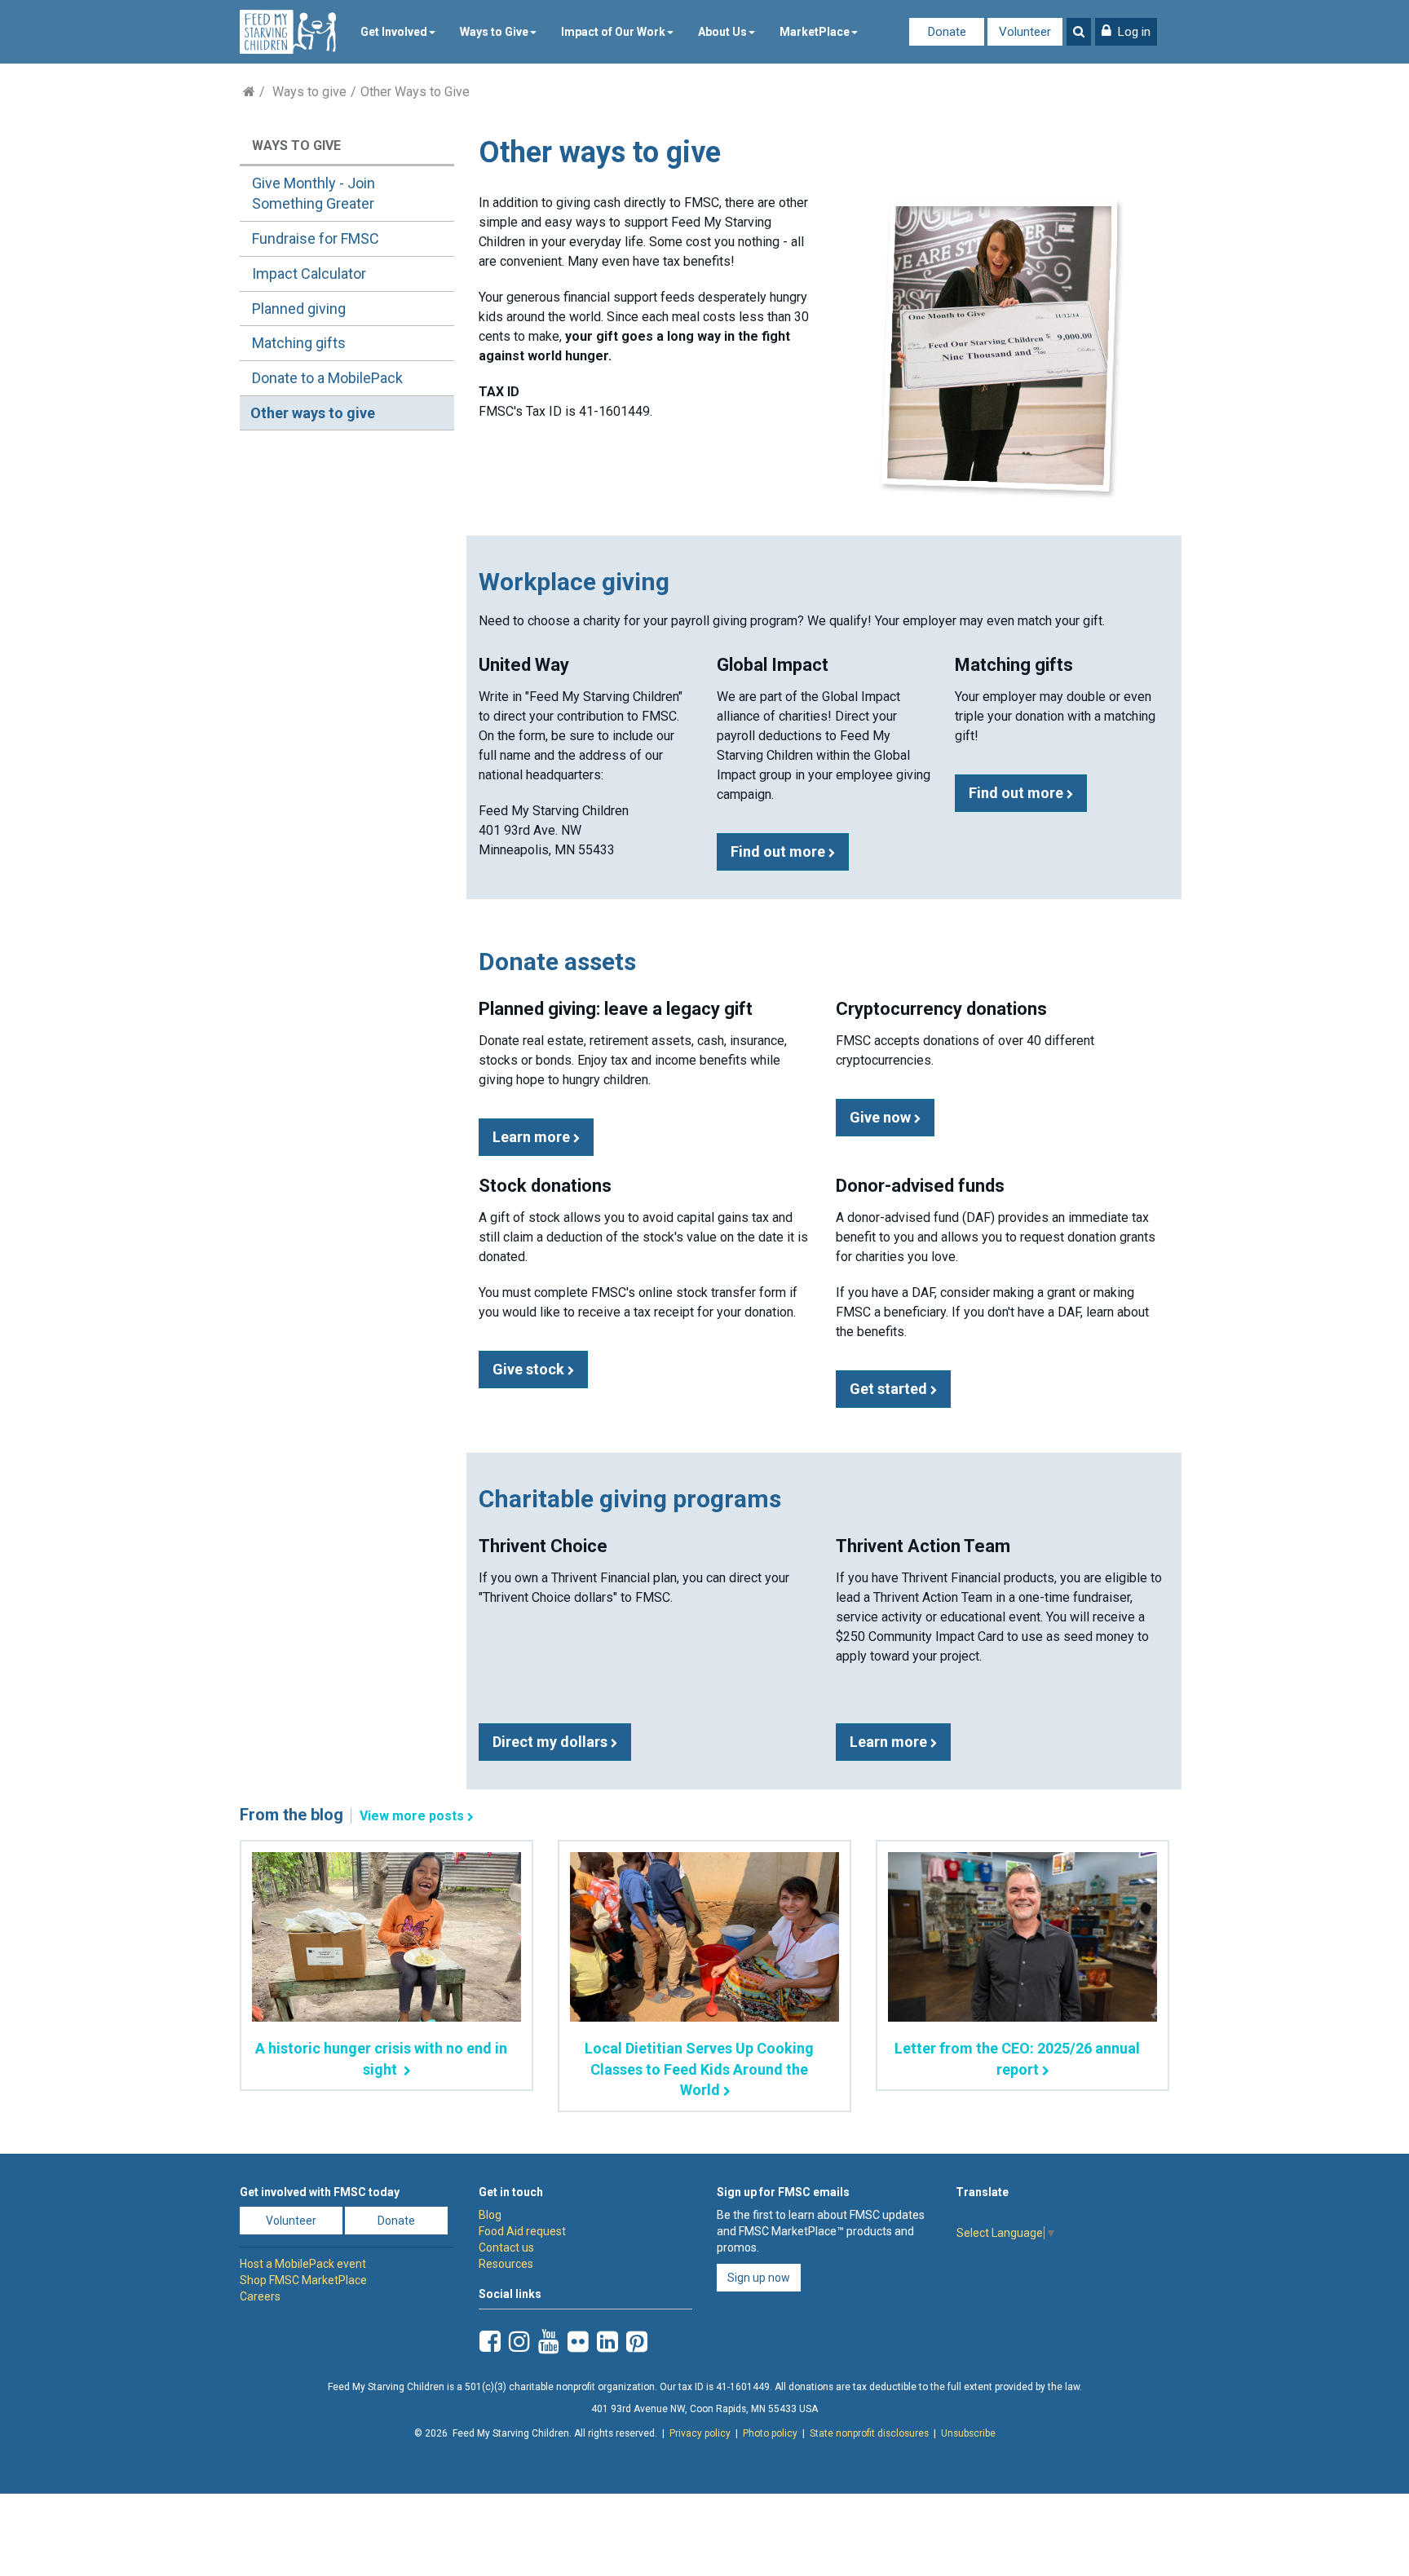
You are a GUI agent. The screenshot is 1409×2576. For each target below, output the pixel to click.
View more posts (412, 1816)
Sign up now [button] (759, 2278)
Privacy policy (700, 2433)
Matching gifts (299, 343)
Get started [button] (890, 1389)
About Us (722, 32)
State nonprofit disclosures (869, 2433)
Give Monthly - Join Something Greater (314, 194)
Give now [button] (882, 1117)
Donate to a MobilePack (327, 378)
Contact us (506, 2247)
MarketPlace (815, 32)
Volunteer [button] (291, 2221)
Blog (490, 2215)
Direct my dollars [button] (552, 1742)
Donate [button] (396, 2221)
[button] (1126, 32)
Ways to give (309, 92)
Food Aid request (522, 2231)
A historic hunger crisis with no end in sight (381, 2058)
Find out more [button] (780, 851)
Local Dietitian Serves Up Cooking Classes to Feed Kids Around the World (699, 2069)
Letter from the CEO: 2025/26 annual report (1017, 2058)
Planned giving (299, 309)
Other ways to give (313, 413)
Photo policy (770, 2433)
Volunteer (1025, 32)
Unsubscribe (968, 2433)
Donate (947, 32)
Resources (506, 2264)
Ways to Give (494, 32)
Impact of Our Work (613, 32)
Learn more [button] (533, 1137)
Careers (260, 2296)
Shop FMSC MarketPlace (303, 2280)
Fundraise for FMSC (316, 238)
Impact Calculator (309, 273)
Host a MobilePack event (303, 2264)
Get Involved (394, 32)
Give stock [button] (530, 1369)
